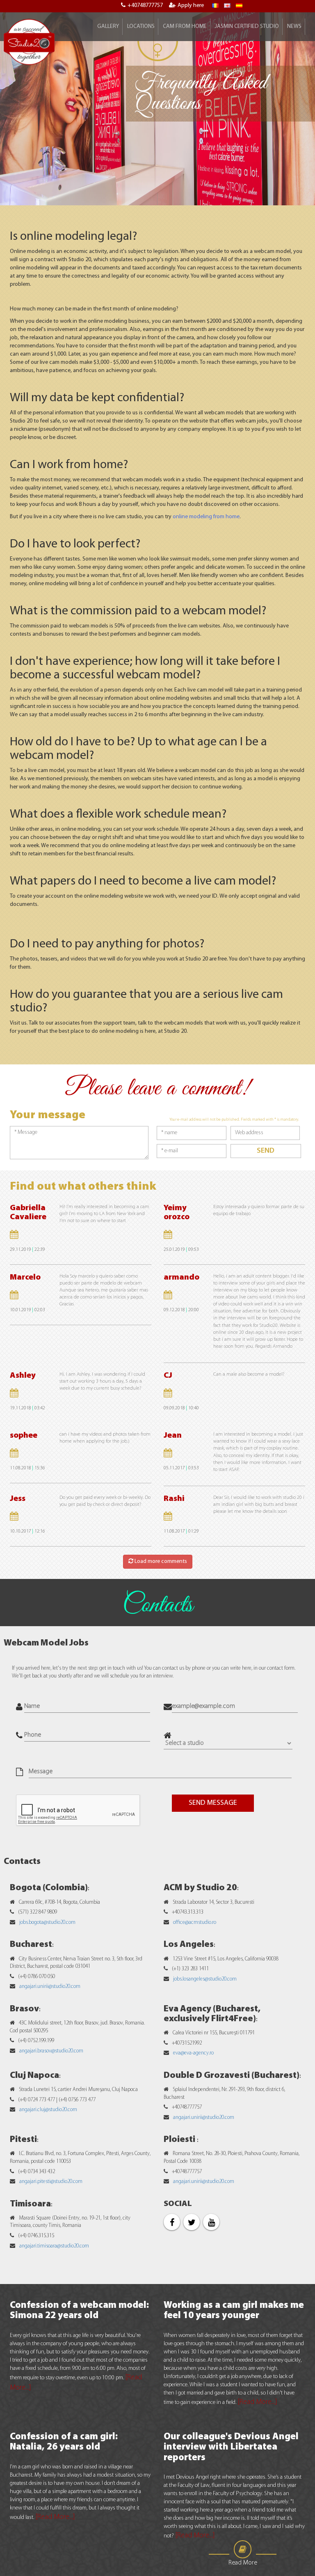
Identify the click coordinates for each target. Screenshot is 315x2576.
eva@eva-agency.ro (193, 2053)
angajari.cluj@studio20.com (48, 2110)
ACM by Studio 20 (200, 1888)
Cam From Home (185, 26)
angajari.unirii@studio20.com (50, 1987)
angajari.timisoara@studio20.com (54, 2246)
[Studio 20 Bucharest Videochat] (227, 6)
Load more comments (160, 1561)
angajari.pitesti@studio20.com (51, 2182)
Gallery (108, 26)
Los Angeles (189, 1945)
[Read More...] (257, 2402)
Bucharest (31, 1945)
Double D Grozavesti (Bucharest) (232, 2076)
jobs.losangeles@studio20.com (205, 1979)
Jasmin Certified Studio (247, 26)
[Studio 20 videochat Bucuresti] (215, 6)
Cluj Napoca (34, 2076)
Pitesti (23, 2140)
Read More (243, 2563)
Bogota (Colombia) (49, 1888)
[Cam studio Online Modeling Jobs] (29, 42)
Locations (141, 26)
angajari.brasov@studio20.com (51, 2051)
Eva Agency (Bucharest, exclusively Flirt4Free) (212, 2014)
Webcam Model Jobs (46, 1643)
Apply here (191, 6)
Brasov (24, 2009)
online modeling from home (206, 517)
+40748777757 (145, 6)
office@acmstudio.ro (195, 1922)
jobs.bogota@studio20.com (47, 1922)
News (294, 26)
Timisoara (30, 2204)
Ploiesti (180, 2140)
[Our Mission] (239, 6)
